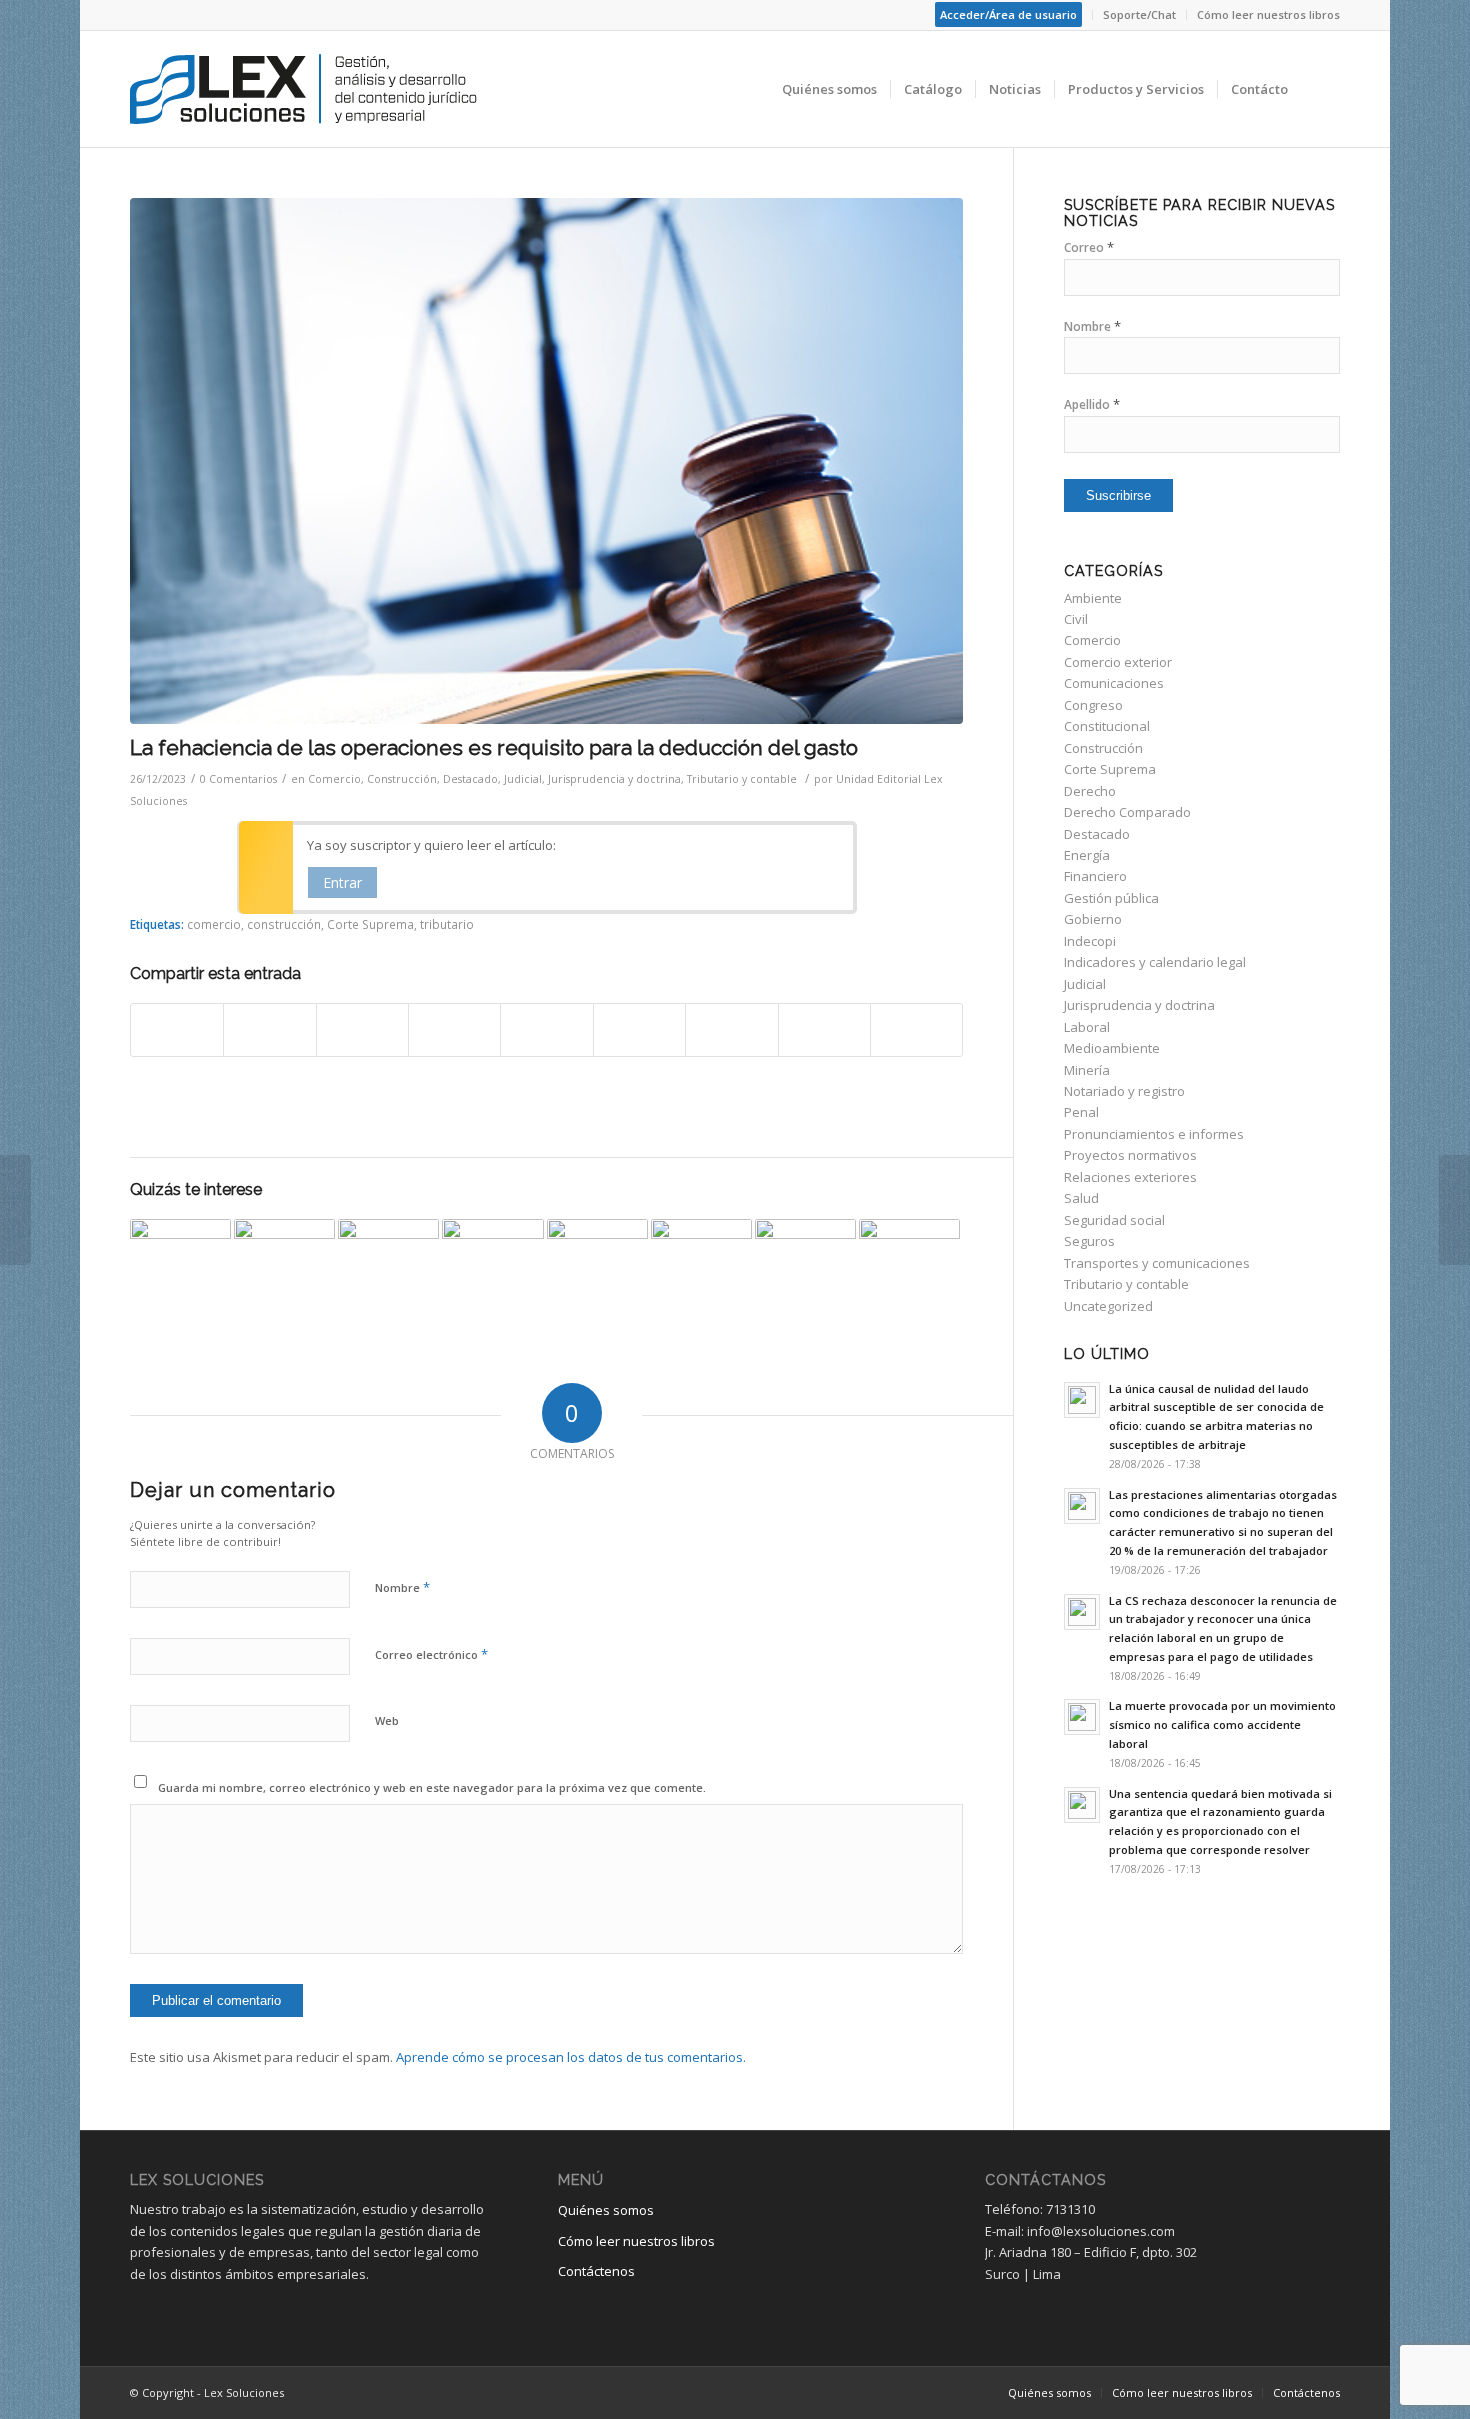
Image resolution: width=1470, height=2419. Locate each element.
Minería (1087, 1070)
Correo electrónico (431, 1654)
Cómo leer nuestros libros (1268, 14)
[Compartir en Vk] (731, 1030)
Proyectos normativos (1130, 1155)
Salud (1081, 1198)
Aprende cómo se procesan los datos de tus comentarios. (571, 2057)
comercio (214, 924)
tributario (447, 924)
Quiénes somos (606, 2210)
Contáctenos (596, 2271)
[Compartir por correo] (916, 1030)
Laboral (1087, 1027)
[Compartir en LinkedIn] (546, 1030)
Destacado (470, 779)
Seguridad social (1114, 1220)
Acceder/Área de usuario (1008, 14)
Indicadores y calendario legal (1155, 962)
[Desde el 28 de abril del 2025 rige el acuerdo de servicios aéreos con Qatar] (909, 1269)
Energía (1087, 855)
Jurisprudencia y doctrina (614, 779)
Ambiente (1093, 598)
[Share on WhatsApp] (362, 1030)
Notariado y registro (1124, 1091)
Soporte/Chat (1139, 14)
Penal (1081, 1112)
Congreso (1093, 705)
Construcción (402, 779)
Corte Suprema (370, 924)
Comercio (334, 779)
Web (387, 1720)
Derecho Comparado (1127, 812)
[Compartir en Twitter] (269, 1030)
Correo (1089, 247)
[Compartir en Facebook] (177, 1030)
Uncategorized (1108, 1306)
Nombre (402, 1587)
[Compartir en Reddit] (824, 1030)
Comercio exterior (1118, 662)
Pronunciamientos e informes (1154, 1134)
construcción (284, 924)
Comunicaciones (1114, 683)
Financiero (1095, 876)
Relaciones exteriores (1130, 1177)
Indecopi (1090, 941)
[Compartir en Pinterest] (454, 1030)
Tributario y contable (742, 779)
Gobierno (1093, 919)
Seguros (1089, 1241)
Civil (1076, 619)
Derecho (1090, 791)
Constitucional (1107, 726)
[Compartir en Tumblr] (639, 1030)
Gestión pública (1111, 898)
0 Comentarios (238, 779)
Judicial (523, 779)
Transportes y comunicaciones (1157, 1263)
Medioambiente (1112, 1048)
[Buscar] (1320, 89)
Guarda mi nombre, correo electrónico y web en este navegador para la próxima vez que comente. (432, 1787)
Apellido (1092, 404)
